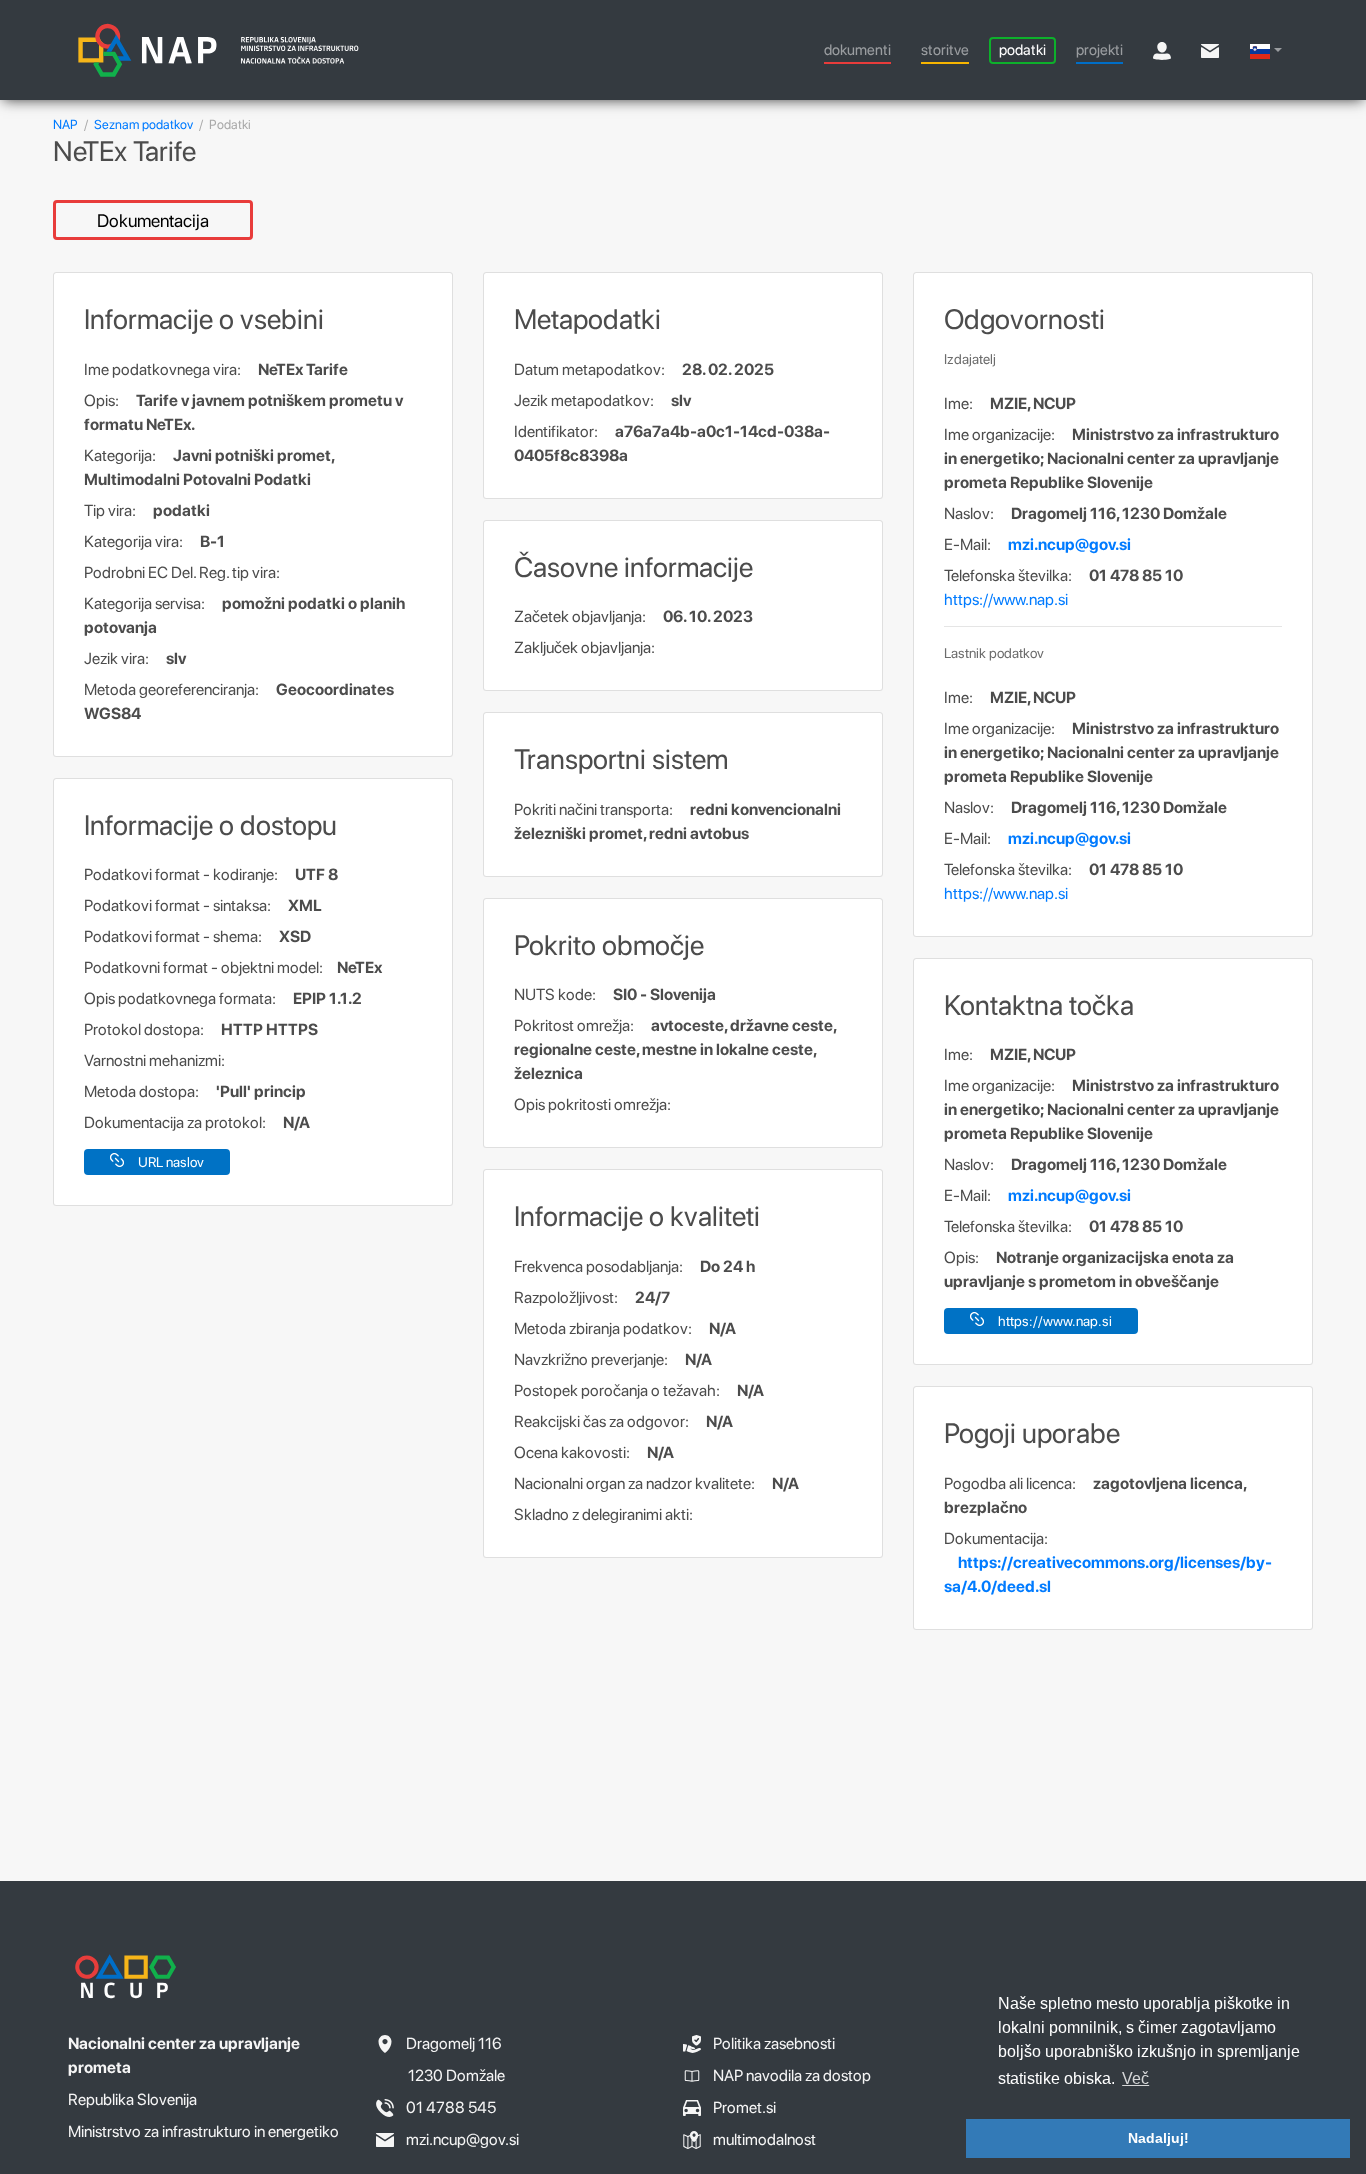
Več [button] (1135, 2078)
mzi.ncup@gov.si (1069, 544)
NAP (65, 124)
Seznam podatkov (143, 124)
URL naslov (171, 1162)
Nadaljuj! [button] (1158, 2138)
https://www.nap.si (1006, 599)
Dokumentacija (153, 220)
